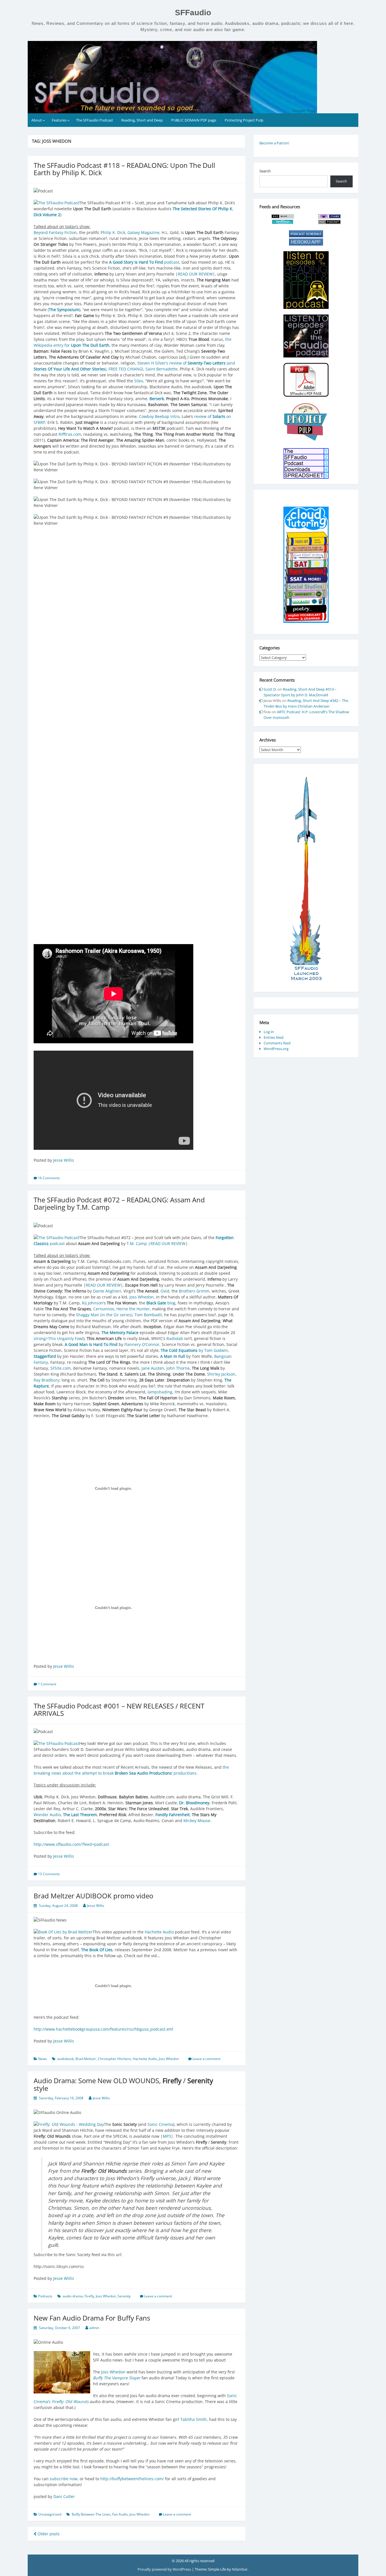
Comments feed (277, 1043)
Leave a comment (206, 2059)
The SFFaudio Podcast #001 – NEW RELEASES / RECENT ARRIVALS (119, 1709)
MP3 (167, 2136)
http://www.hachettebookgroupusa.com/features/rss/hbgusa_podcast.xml (103, 2029)
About (37, 120)
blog (161, 1303)
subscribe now (64, 2479)
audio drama (73, 2296)
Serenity (124, 2296)
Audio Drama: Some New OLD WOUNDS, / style (123, 2084)
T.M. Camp (137, 1243)
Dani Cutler (64, 2496)
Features (59, 120)
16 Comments (49, 1178)
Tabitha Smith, (194, 2419)
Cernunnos (104, 1309)
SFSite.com (60, 1368)
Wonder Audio (47, 1815)
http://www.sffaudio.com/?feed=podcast (71, 1844)
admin (94, 2328)
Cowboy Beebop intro (159, 416)
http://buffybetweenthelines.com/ (132, 2479)
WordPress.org (276, 1049)
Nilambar (240, 2569)
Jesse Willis (64, 1160)
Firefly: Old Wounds (70, 2402)
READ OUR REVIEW (195, 274)
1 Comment (47, 1684)
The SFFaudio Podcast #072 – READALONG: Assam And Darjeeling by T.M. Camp (119, 1203)
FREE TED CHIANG (125, 369)
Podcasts (45, 2296)
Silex (139, 381)
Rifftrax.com (70, 434)
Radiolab (175, 1338)
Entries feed (274, 1037)
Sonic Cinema (160, 2124)
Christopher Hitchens (114, 2059)
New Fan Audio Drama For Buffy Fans (92, 2318)
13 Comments (49, 1874)
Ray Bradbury (46, 1380)
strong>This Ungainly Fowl (58, 1338)
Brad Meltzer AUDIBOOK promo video (93, 1896)
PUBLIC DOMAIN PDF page (194, 120)
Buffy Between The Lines (91, 2514)
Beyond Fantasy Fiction (55, 232)
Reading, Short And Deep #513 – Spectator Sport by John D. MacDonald (300, 692)
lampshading (160, 1392)
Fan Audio (120, 2514)
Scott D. (270, 689)
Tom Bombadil (148, 1315)
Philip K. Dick (113, 232)
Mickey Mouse (197, 1821)
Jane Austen (153, 1368)
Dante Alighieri (107, 1291)
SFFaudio (193, 13)
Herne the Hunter (133, 1309)
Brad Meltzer (86, 2059)
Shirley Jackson (221, 1374)
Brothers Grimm (194, 1291)
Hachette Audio (159, 1932)
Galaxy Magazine (143, 232)
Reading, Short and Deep (142, 120)
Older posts (48, 2534)
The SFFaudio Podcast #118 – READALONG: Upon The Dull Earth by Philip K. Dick (124, 169)
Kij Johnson (93, 1303)
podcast (144, 262)
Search (265, 171)
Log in (269, 1032)
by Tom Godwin (194, 1350)
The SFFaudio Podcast (95, 120)
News (43, 2059)
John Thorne (178, 1368)
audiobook (66, 2059)
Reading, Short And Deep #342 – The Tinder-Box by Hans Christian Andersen (306, 703)
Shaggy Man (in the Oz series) (104, 1315)
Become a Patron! (274, 143)
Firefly (89, 2296)
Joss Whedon (142, 1297)
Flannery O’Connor (142, 1344)
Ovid (165, 1291)
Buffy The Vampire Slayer (117, 2378)
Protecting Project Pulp (244, 120)
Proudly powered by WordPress (165, 2569)
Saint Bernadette (161, 369)
